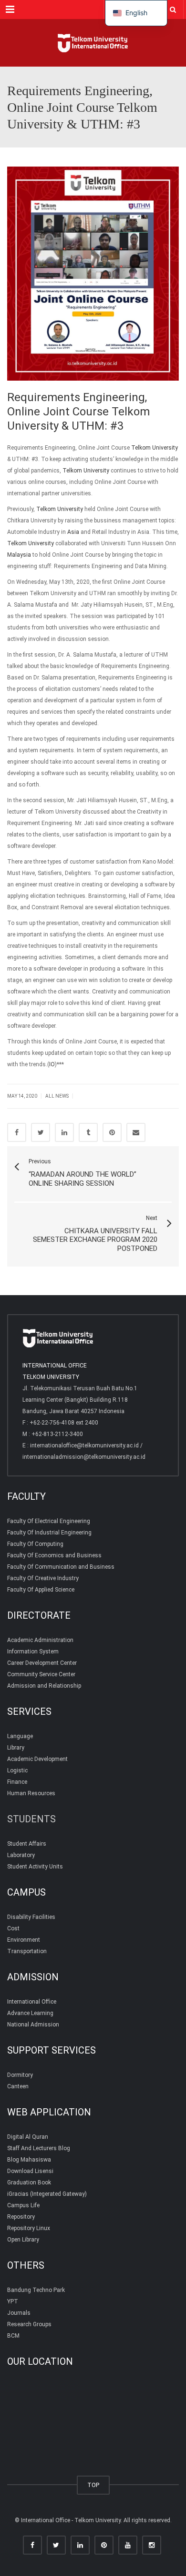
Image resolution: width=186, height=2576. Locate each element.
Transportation (27, 1951)
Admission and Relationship (44, 1686)
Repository (21, 2217)
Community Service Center (41, 1674)
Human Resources (31, 1793)
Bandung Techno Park (36, 2290)
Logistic (17, 1770)
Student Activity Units (35, 1867)
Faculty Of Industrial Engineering (49, 1533)
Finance (17, 1782)
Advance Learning (30, 2013)
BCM (13, 2336)
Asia (73, 532)
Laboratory (21, 1855)
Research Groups (29, 2324)
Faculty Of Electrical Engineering (49, 1521)
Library (16, 1748)
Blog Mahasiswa (29, 2160)
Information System (33, 1652)
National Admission (33, 2025)
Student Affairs (27, 1844)
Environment (24, 1940)
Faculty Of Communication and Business (61, 1567)
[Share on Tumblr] (88, 1132)
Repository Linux (29, 2228)
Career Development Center (42, 1663)
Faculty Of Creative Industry (43, 1578)
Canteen (18, 2086)
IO (52, 1064)
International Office (32, 2002)
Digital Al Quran (28, 2137)
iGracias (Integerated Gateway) (47, 2194)
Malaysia (19, 555)
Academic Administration (40, 1640)
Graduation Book (29, 2183)
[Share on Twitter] (41, 1132)
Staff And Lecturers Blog (39, 2148)
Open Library (23, 2240)
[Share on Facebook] (17, 1132)
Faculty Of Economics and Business (54, 1555)
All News (57, 1096)
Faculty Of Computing (35, 1544)
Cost (13, 1928)
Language (20, 1736)
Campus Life (23, 2205)
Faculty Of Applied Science (41, 1590)
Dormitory (20, 2075)
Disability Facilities (31, 1917)
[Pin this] (112, 1132)
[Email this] (136, 1132)
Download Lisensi (30, 2171)
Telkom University (155, 448)
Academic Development (37, 1759)
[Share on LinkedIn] (64, 1132)
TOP (93, 2485)
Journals (19, 2313)
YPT (13, 2301)
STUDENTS (31, 1819)
